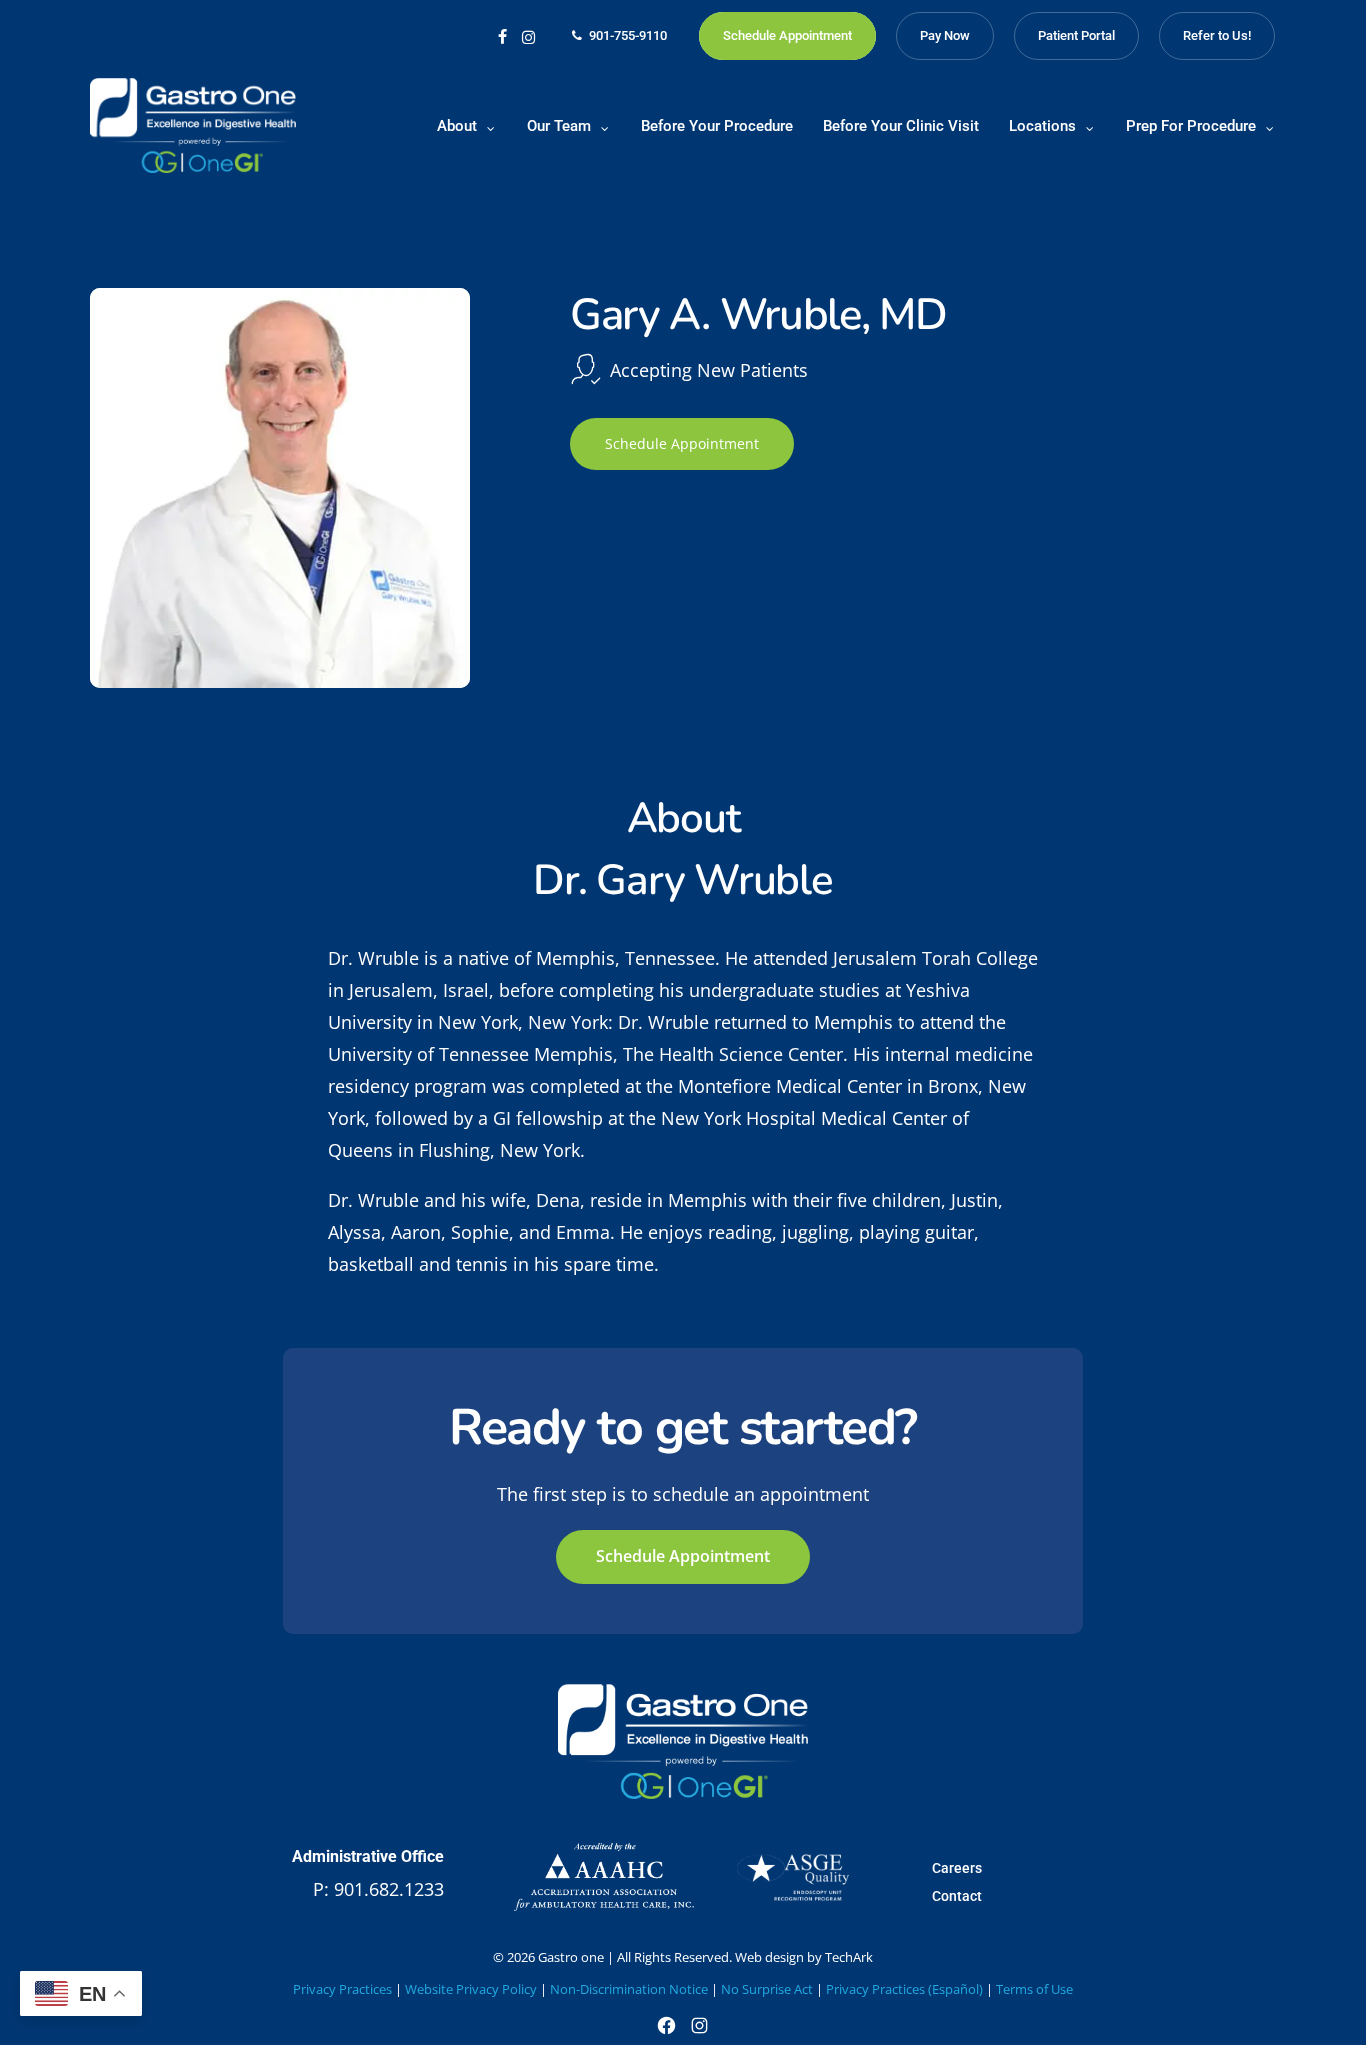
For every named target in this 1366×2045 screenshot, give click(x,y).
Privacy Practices (342, 1989)
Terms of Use (1034, 1989)
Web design (769, 1957)
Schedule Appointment (682, 443)
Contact (957, 1896)
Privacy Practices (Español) (904, 1989)
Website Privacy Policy (471, 1989)
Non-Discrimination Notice (629, 1989)
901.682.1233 (389, 1889)
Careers (957, 1868)
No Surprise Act (767, 1989)
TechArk (849, 1957)
